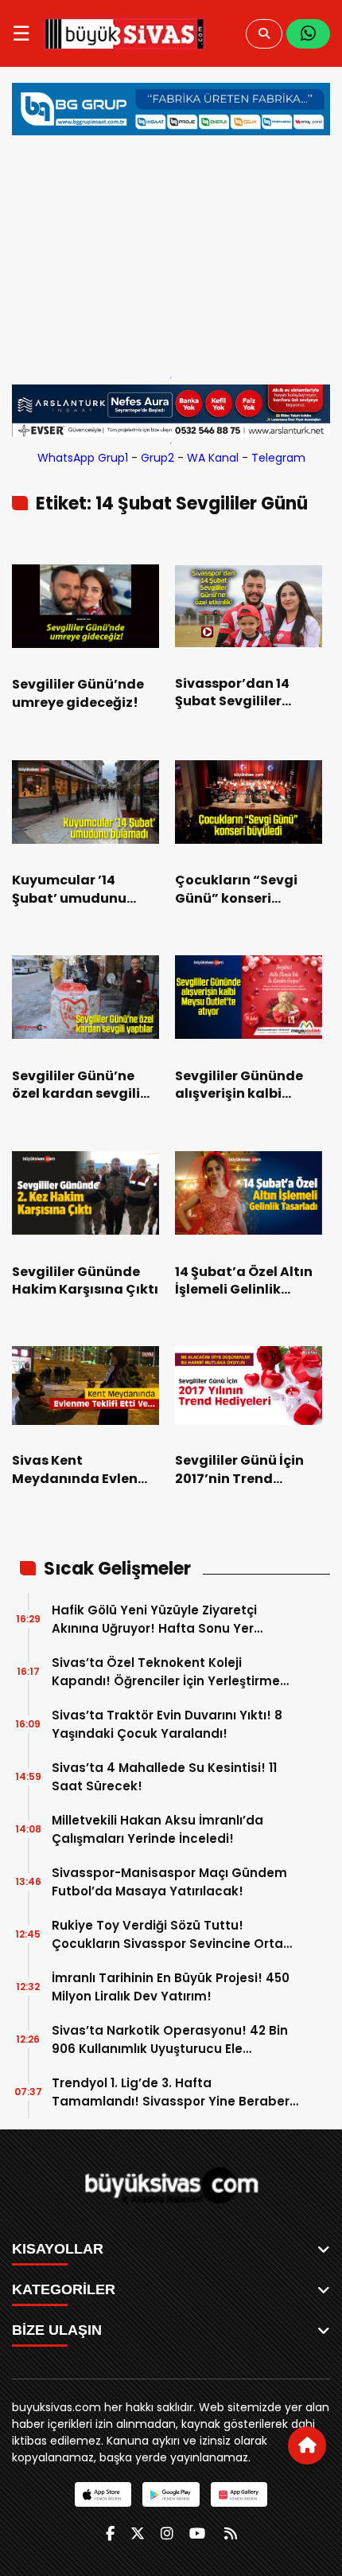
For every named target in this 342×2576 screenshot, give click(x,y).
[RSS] (231, 2533)
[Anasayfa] (307, 2445)
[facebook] (110, 2533)
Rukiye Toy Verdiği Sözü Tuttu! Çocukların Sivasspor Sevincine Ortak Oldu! (171, 1935)
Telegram (278, 458)
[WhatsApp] (308, 34)
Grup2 (157, 458)
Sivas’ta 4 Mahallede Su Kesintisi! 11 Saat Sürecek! (164, 1777)
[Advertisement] (171, 252)
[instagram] (167, 2533)
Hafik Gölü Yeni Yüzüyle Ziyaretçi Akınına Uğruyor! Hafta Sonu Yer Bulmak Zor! (154, 1620)
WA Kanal (213, 458)
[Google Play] (171, 2494)
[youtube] (197, 2533)
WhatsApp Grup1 (83, 458)
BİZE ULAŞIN (57, 2330)
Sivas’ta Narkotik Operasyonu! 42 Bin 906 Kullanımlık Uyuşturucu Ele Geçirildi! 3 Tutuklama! (170, 2040)
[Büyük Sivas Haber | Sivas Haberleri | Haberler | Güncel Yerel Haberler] (124, 33)
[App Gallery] (239, 2494)
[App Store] (103, 2494)
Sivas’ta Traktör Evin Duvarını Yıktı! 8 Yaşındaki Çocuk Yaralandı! (167, 1724)
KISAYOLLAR (58, 2249)
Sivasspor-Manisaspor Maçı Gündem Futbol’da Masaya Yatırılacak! (169, 1882)
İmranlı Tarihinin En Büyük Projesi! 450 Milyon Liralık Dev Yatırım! (171, 1987)
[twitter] (138, 2533)
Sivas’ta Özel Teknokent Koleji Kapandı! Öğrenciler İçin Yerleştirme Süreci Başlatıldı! (166, 1672)
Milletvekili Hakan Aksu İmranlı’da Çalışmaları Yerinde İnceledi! (157, 1829)
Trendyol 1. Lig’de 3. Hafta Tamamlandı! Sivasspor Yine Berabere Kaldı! (175, 2092)
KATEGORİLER (64, 2289)
